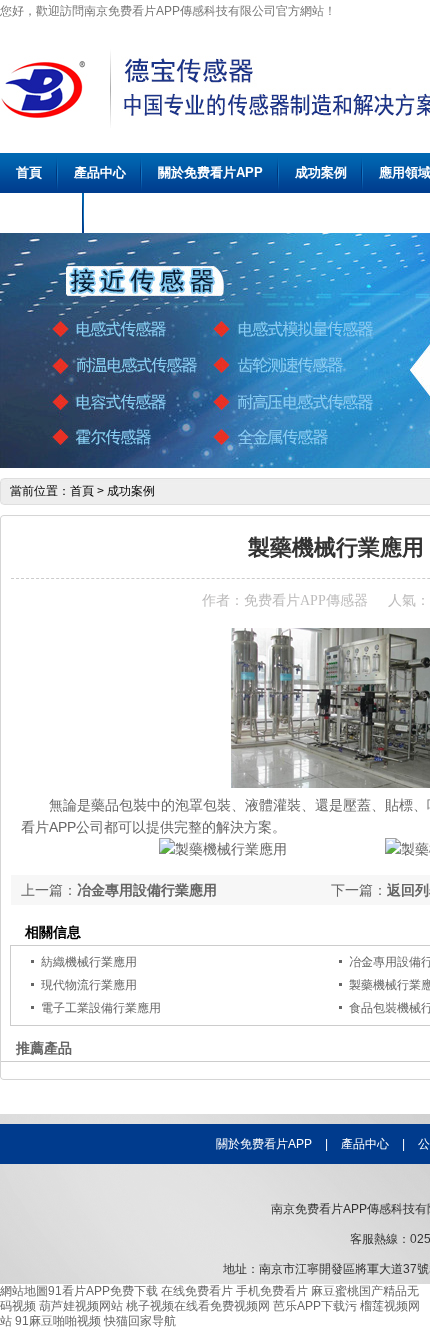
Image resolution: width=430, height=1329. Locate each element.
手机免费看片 (272, 1291)
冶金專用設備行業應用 (147, 890)
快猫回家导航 (140, 1321)
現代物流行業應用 (89, 985)
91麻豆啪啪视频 (58, 1321)
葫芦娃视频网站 (81, 1306)
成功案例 (321, 172)
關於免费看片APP (210, 172)
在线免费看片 (197, 1291)
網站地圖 (24, 1291)
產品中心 (100, 172)
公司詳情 (42, 212)
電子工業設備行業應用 (101, 1008)
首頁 (29, 172)
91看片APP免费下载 (103, 1291)
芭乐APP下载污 (315, 1306)
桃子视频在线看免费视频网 (198, 1306)
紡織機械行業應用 (89, 962)
